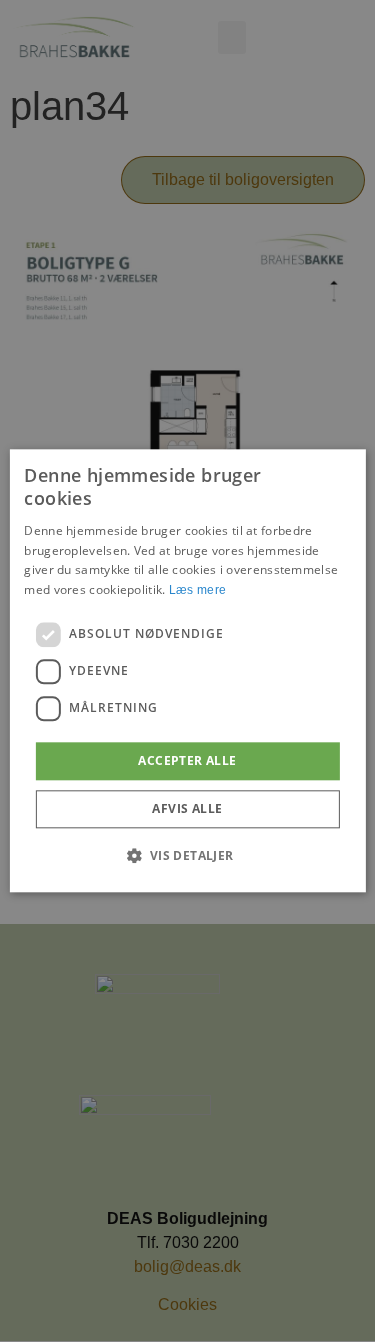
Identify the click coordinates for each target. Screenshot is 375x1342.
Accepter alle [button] (187, 760)
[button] (187, 856)
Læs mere (197, 590)
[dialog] (187, 670)
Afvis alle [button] (187, 809)
